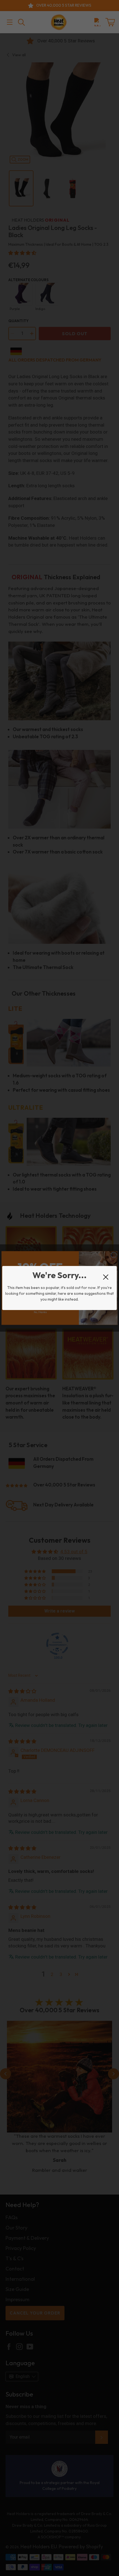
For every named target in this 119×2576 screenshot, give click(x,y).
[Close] (106, 1277)
